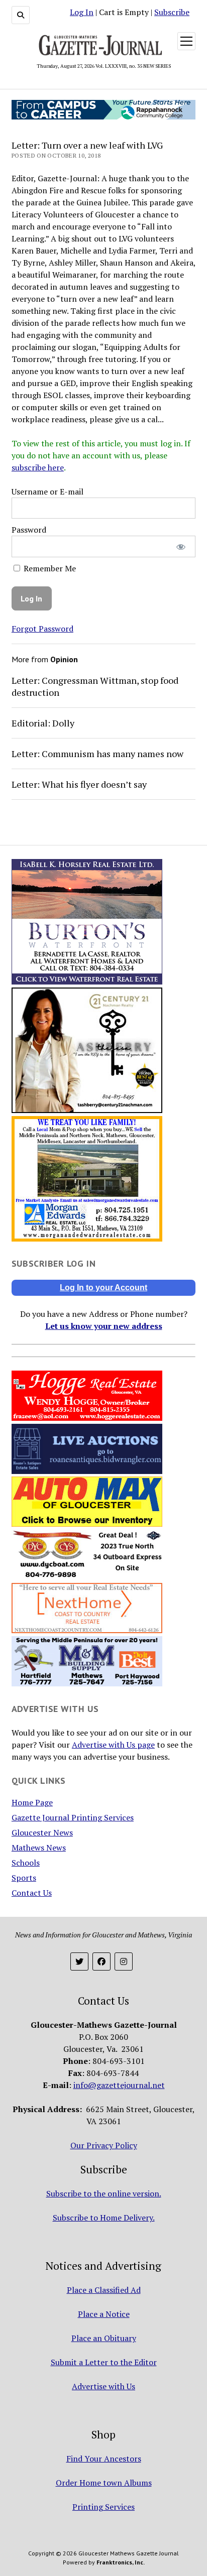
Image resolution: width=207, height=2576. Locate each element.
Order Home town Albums (104, 2483)
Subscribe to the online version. (104, 2193)
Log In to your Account (103, 1287)
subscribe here (38, 467)
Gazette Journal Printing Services (73, 1817)
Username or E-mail (47, 492)
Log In (82, 12)
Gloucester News (42, 1832)
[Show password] (181, 546)
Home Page (32, 1802)
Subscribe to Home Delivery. (104, 2218)
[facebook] (101, 1961)
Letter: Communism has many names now (97, 754)
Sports (24, 1878)
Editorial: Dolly (43, 723)
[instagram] (124, 1961)
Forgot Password (42, 629)
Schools (26, 1863)
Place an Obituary (104, 2338)
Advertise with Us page (113, 1745)
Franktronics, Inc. (121, 2562)
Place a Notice (104, 2314)
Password (29, 530)
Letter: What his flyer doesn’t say (79, 784)
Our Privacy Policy (104, 2145)
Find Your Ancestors (104, 2459)
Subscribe (172, 12)
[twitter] (79, 1961)
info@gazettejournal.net (119, 2085)
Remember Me (49, 568)
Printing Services (103, 2507)
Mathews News (39, 1848)
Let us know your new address (104, 1326)
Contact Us (32, 1893)
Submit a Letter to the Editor (104, 2362)
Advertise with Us (103, 2386)
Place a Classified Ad (104, 2290)
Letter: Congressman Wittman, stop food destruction (95, 686)
